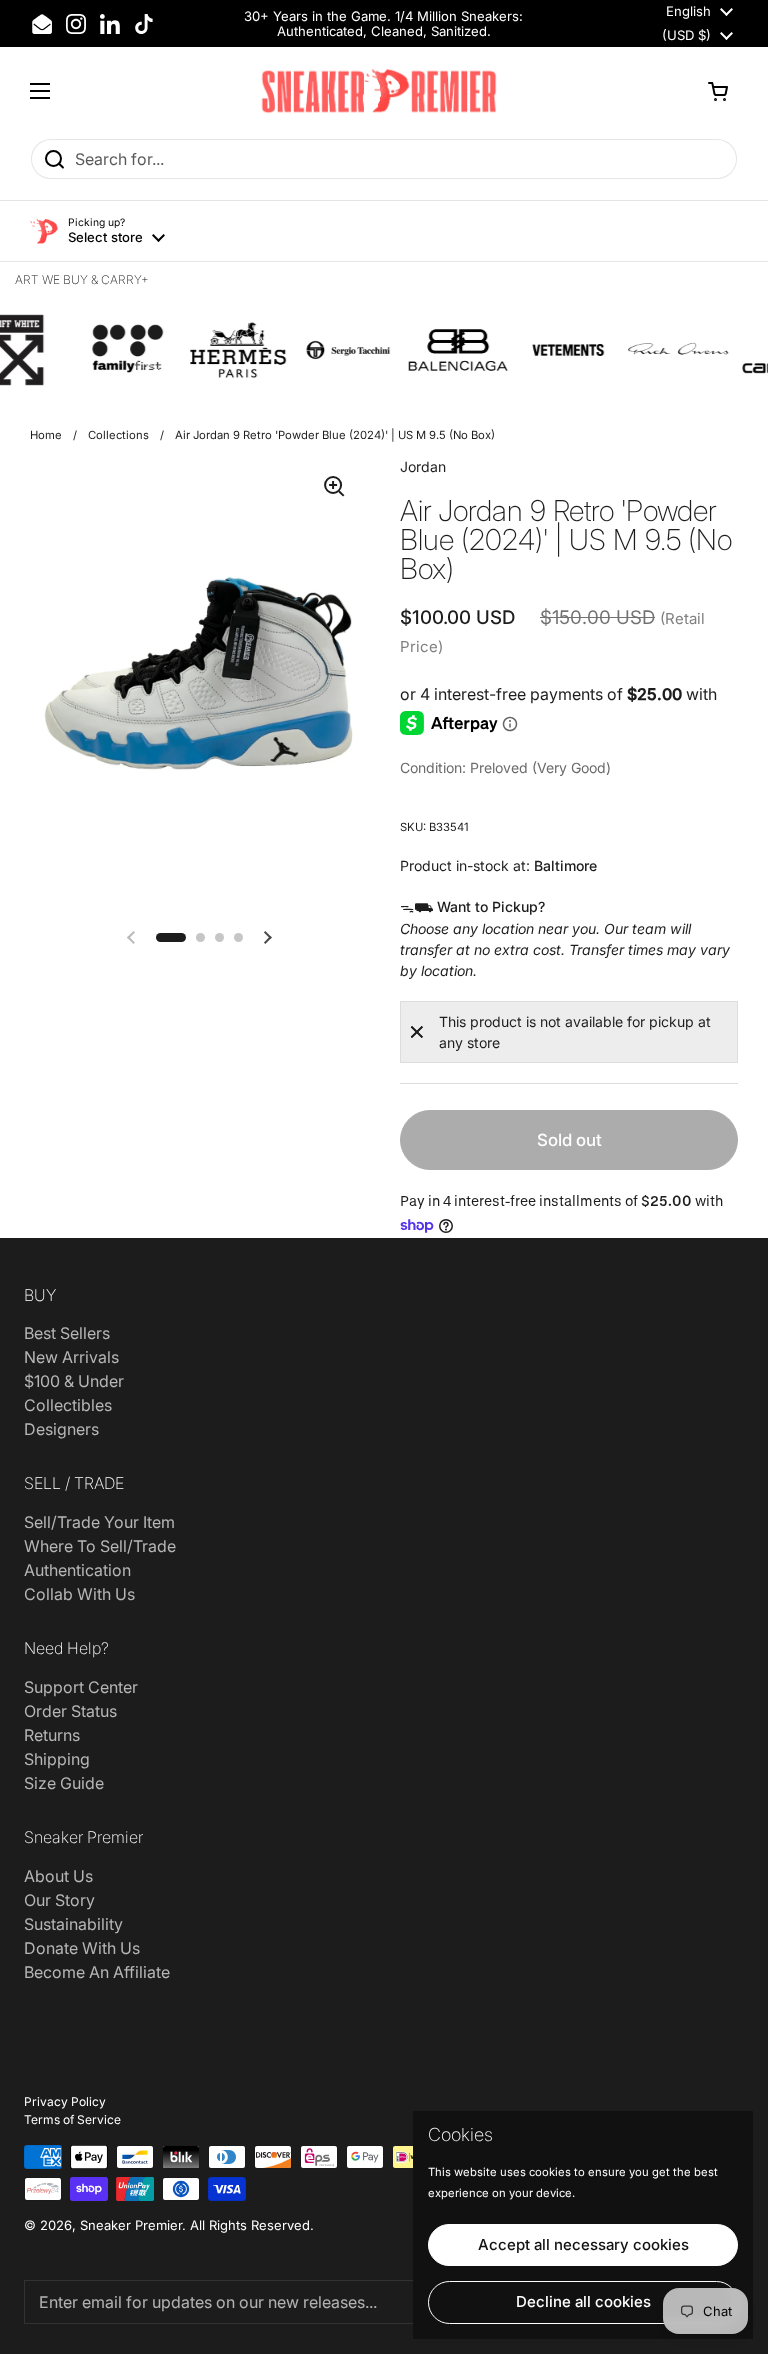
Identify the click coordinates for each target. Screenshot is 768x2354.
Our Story (59, 1900)
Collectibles (68, 1405)
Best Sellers (67, 1333)
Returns (52, 1735)
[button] (718, 91)
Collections (118, 435)
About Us (58, 1876)
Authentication (77, 1570)
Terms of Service (72, 2119)
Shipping (57, 1759)
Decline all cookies (583, 2301)
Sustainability (73, 1924)
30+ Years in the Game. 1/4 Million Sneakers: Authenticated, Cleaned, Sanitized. (383, 23)
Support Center (81, 1687)
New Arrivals (71, 1357)
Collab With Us (79, 1594)
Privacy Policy (65, 2101)
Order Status (70, 1711)
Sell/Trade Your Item (99, 1522)
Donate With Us (82, 1948)
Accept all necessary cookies (583, 2244)
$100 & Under (74, 1381)
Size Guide (64, 1783)
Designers (61, 1429)
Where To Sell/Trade (100, 1546)
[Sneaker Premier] (379, 91)
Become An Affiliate (97, 1972)
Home (46, 435)
